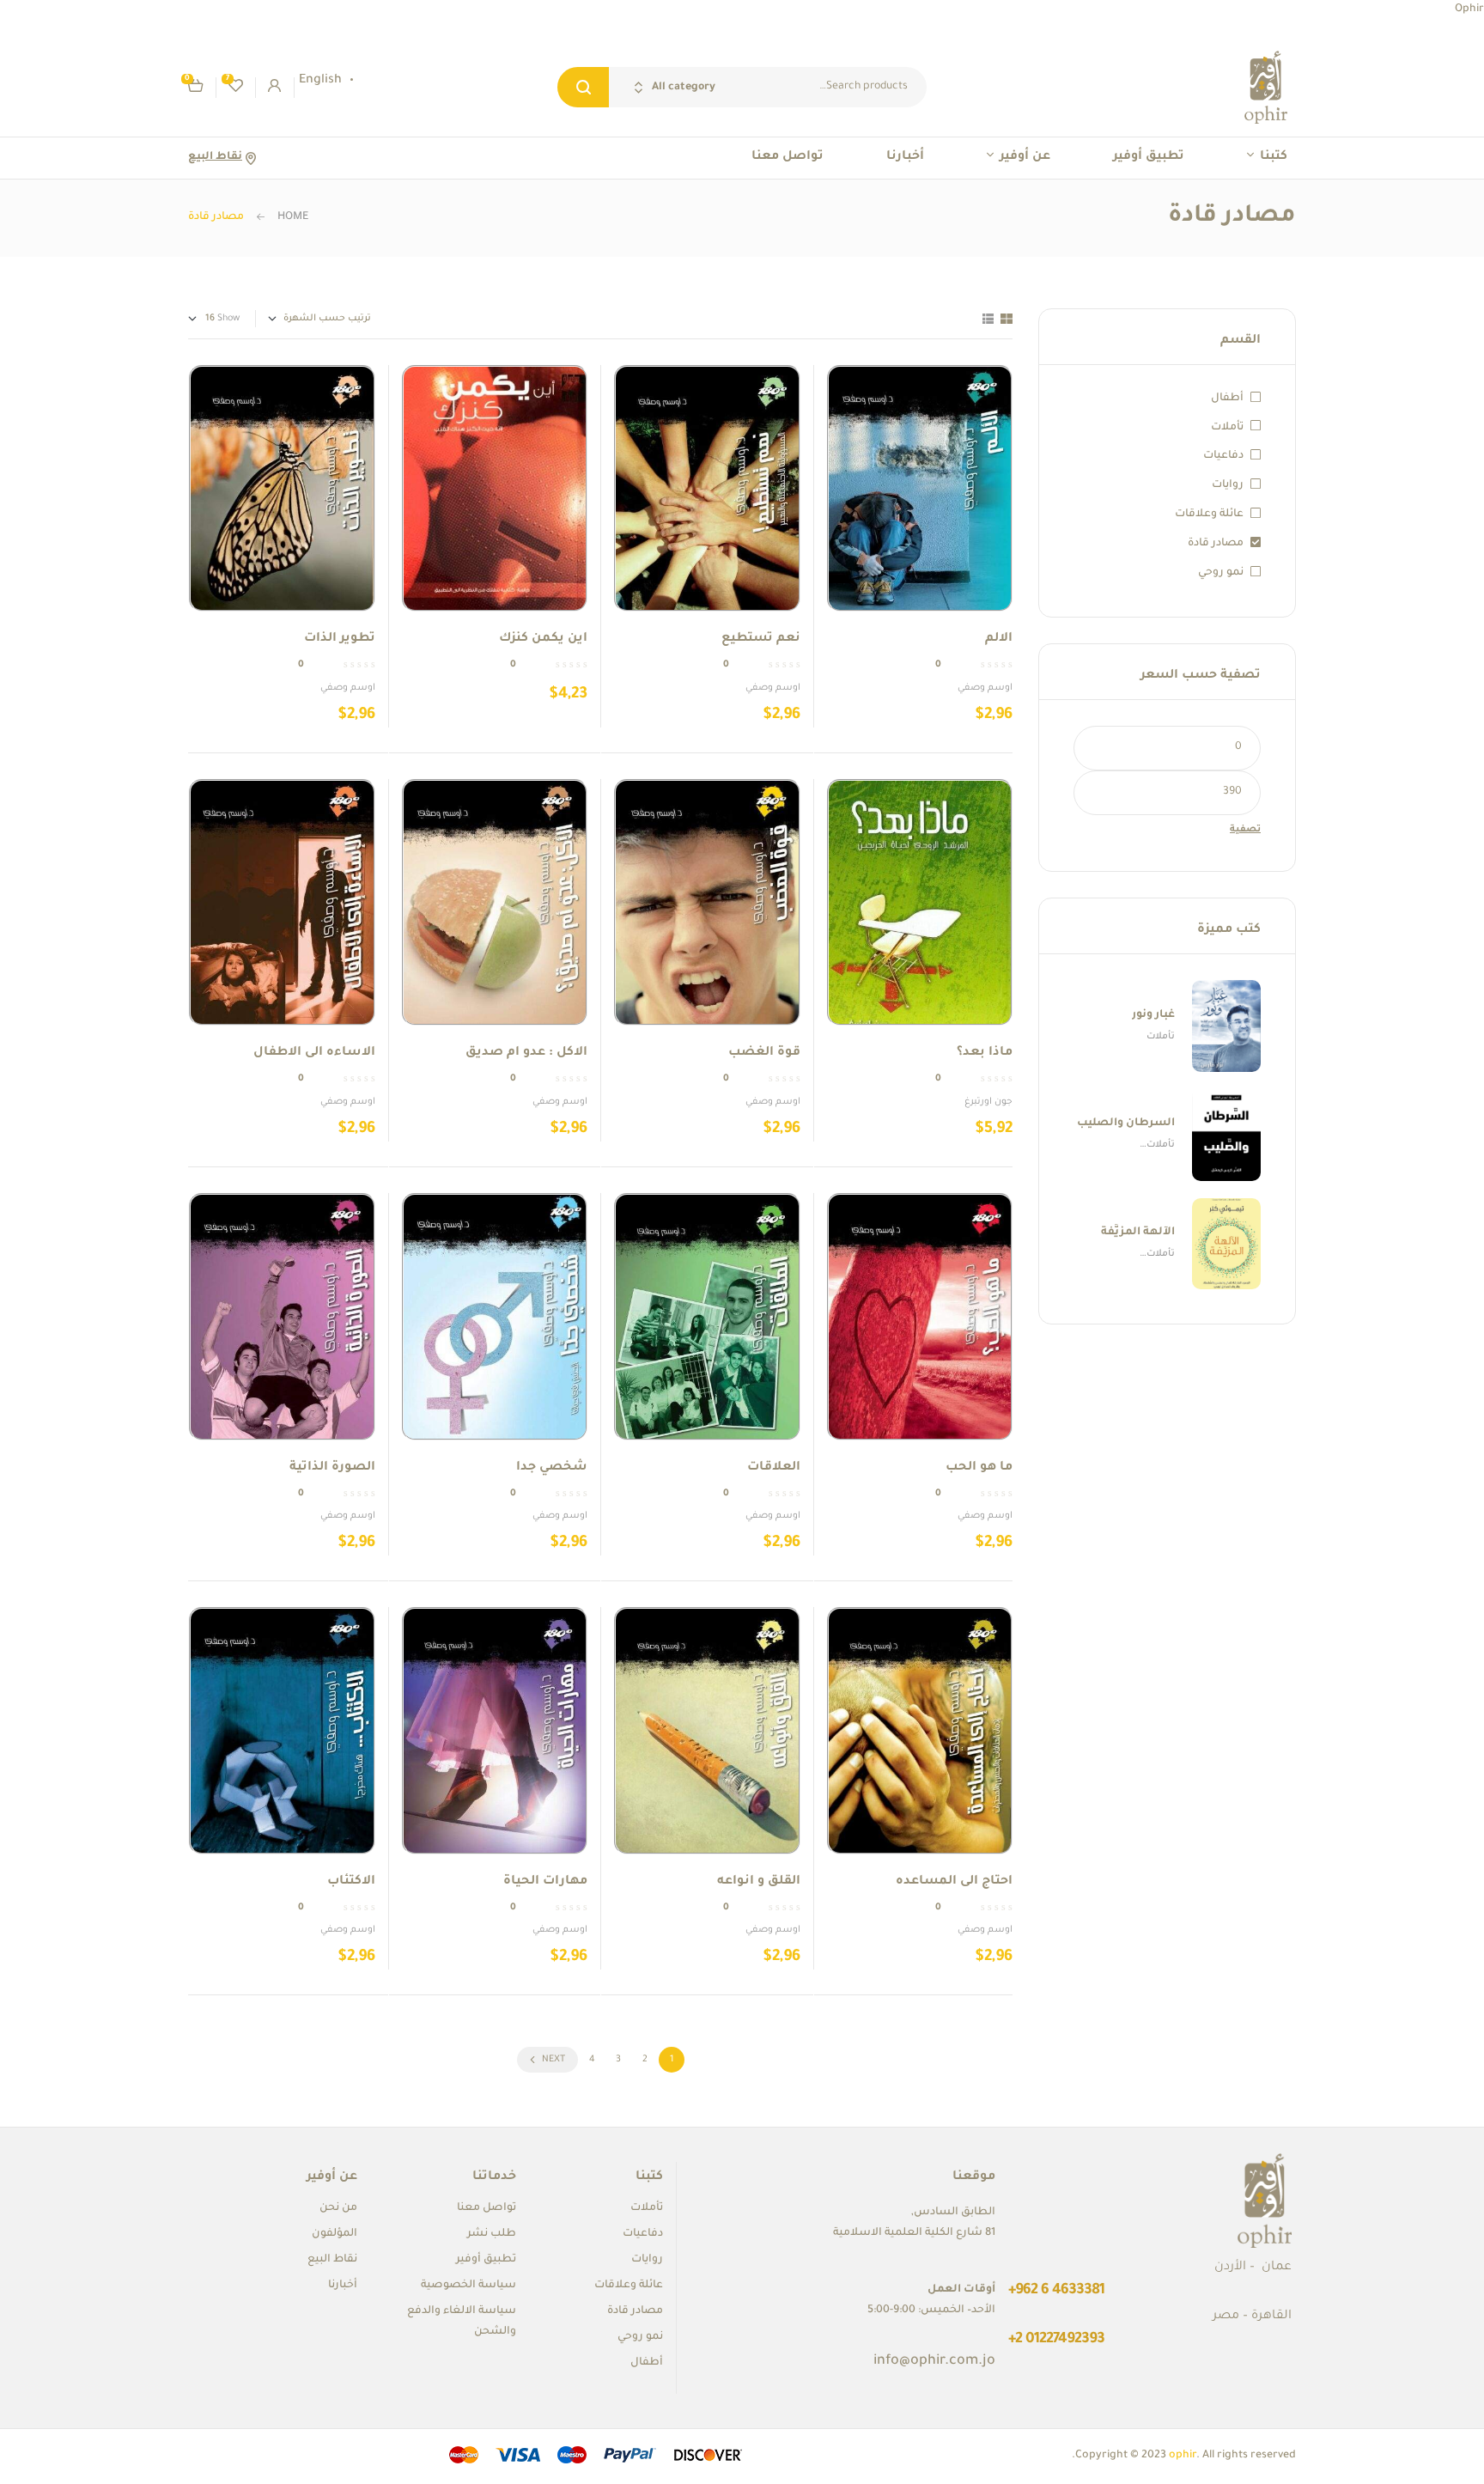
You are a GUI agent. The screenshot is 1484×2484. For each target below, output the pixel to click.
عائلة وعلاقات (1209, 514)
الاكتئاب (351, 1882)
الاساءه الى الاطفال (314, 1053)
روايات (1228, 485)
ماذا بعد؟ (985, 1053)
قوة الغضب (764, 1053)
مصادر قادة (1216, 544)
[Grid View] (1007, 319)
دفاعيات (1223, 456)
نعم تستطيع (761, 639)
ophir (1183, 2456)
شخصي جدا (552, 1468)
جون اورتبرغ (988, 1102)
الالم (999, 639)
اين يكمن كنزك (543, 639)
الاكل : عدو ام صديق (526, 1053)
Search (583, 87)
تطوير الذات (340, 639)
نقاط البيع (215, 157)
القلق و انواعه (759, 1882)
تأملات (1227, 428)
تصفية (1245, 830)
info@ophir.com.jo (934, 2361)
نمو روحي (1221, 573)
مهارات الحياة (545, 1882)
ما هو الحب (979, 1468)
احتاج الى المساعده (954, 1882)
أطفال (1227, 399)
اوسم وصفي (985, 688)
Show (228, 319)
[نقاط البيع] (250, 158)
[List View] (988, 319)
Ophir (1469, 9)
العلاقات (774, 1468)
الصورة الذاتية (332, 1468)
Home (293, 217)
